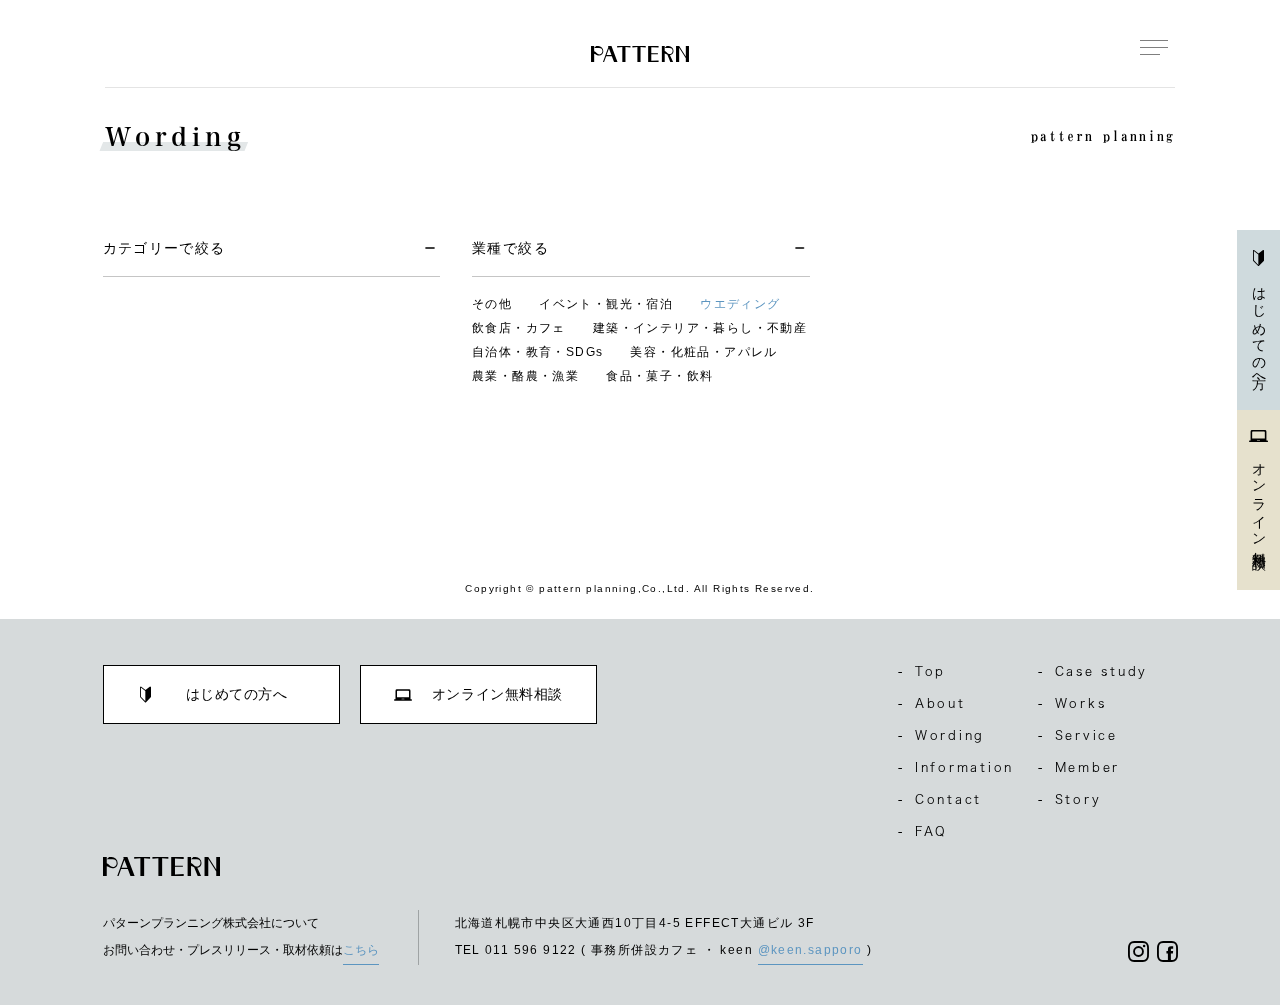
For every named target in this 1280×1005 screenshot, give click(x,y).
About (932, 703)
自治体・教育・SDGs (537, 352)
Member (1079, 767)
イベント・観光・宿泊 (606, 304)
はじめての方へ (1259, 331)
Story (1070, 799)
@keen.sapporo (810, 950)
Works (1072, 703)
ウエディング (740, 304)
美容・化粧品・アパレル (703, 352)
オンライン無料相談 (1259, 500)
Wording (941, 735)
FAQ (923, 831)
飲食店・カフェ (519, 328)
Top (922, 671)
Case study (1093, 671)
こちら (361, 950)
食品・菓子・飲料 (659, 376)
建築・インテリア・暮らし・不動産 (700, 328)
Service (1078, 735)
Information (956, 767)
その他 (492, 304)
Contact (940, 799)
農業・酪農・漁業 (525, 376)
